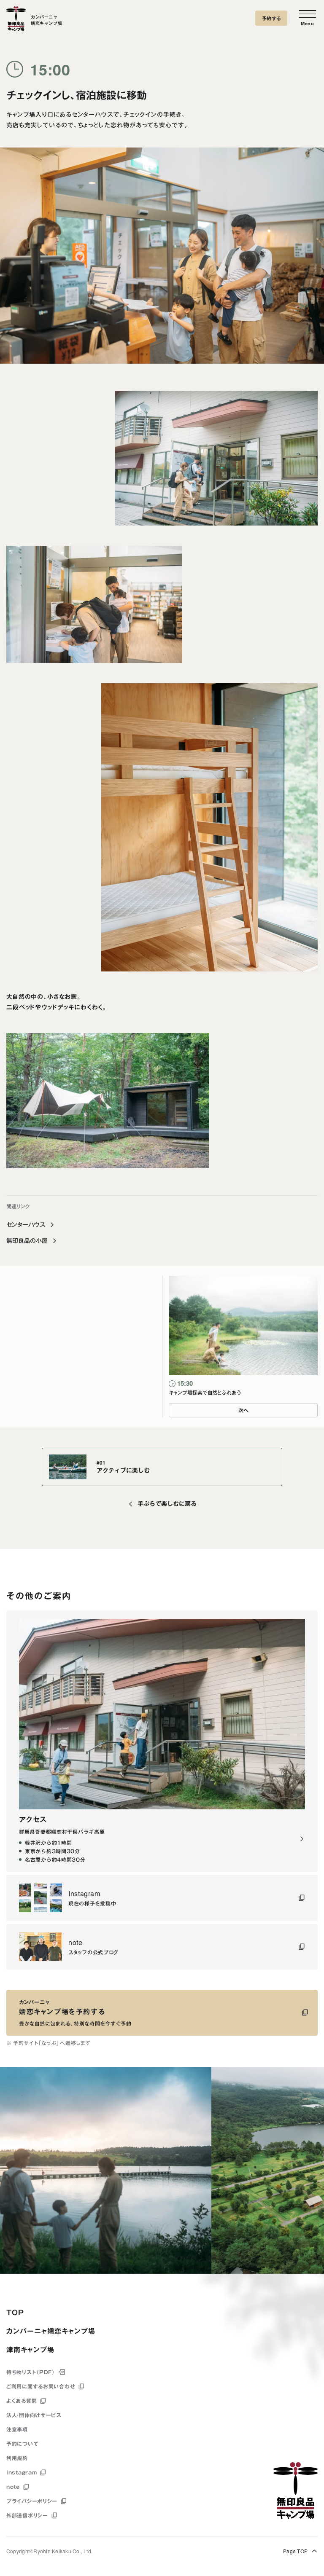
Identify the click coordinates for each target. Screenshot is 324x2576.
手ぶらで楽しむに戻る (167, 1504)
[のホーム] (16, 20)
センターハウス (26, 1225)
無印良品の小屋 (27, 1241)
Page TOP (295, 2551)
